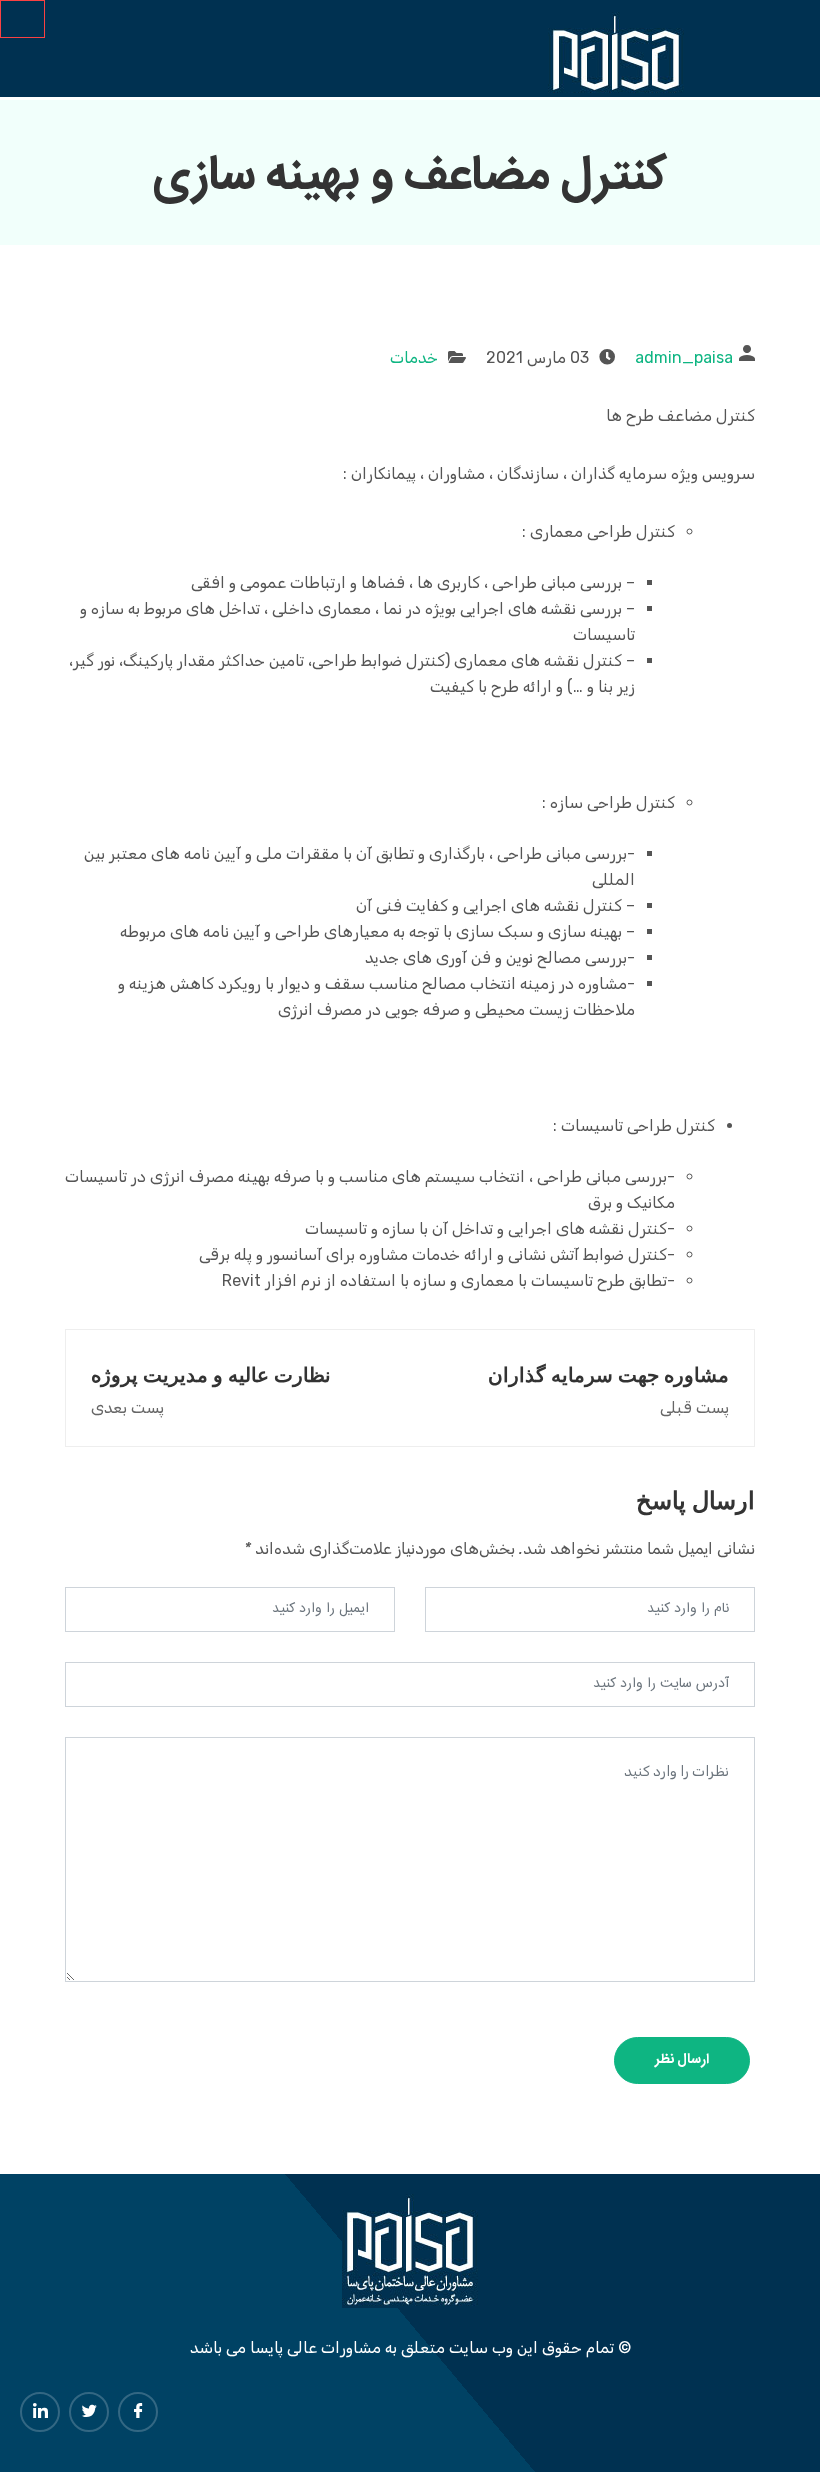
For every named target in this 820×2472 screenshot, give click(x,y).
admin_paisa (684, 357)
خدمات (414, 357)
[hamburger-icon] (22, 19)
